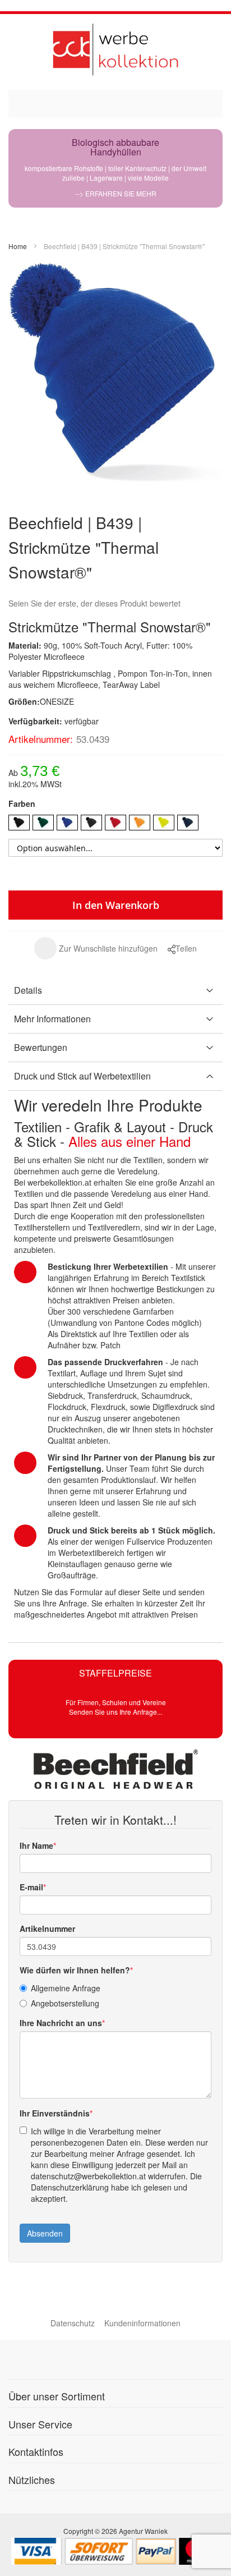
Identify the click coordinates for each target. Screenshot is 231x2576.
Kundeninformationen (142, 2323)
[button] (96, 948)
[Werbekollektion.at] (115, 49)
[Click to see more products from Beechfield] (115, 1769)
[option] (19, 823)
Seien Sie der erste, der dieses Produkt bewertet (94, 603)
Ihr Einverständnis (55, 2113)
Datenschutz (73, 2323)
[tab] (115, 991)
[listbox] (115, 824)
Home (18, 246)
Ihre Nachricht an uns (61, 2023)
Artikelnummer (47, 1928)
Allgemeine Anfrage (66, 1988)
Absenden (45, 2233)
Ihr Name (36, 1845)
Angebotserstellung (65, 2003)
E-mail (31, 1887)
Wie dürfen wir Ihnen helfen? (75, 1970)
